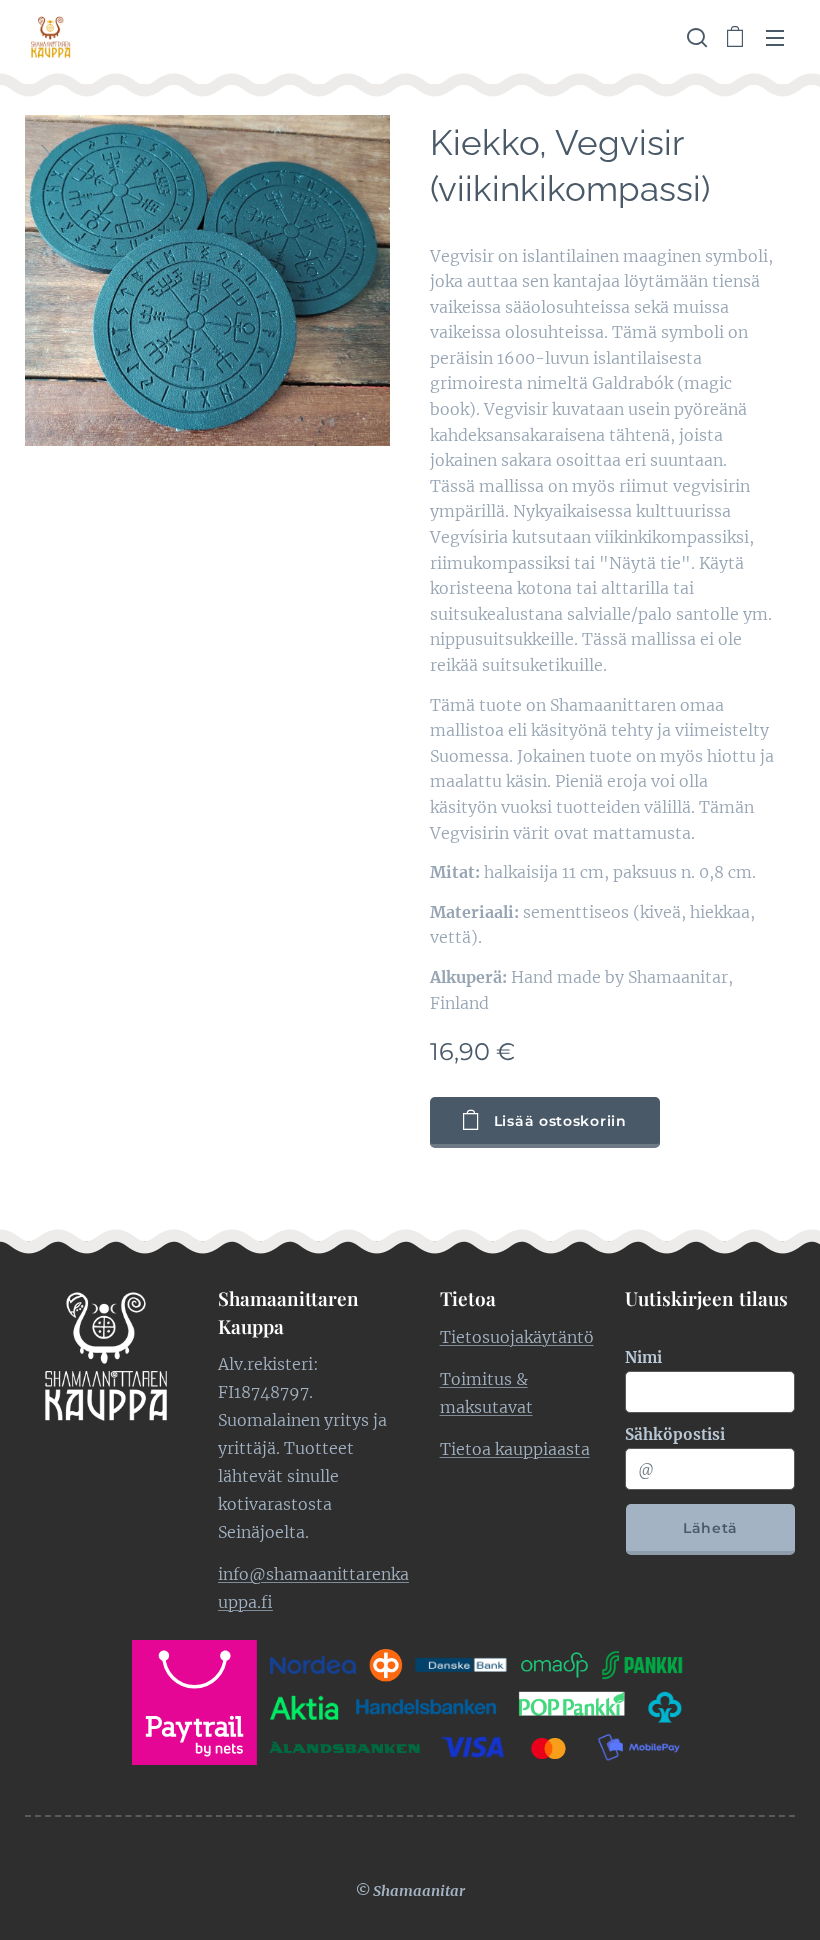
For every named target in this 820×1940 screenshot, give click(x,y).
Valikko (775, 37)
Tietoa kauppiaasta (515, 1449)
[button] (695, 37)
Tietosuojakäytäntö (517, 1337)
